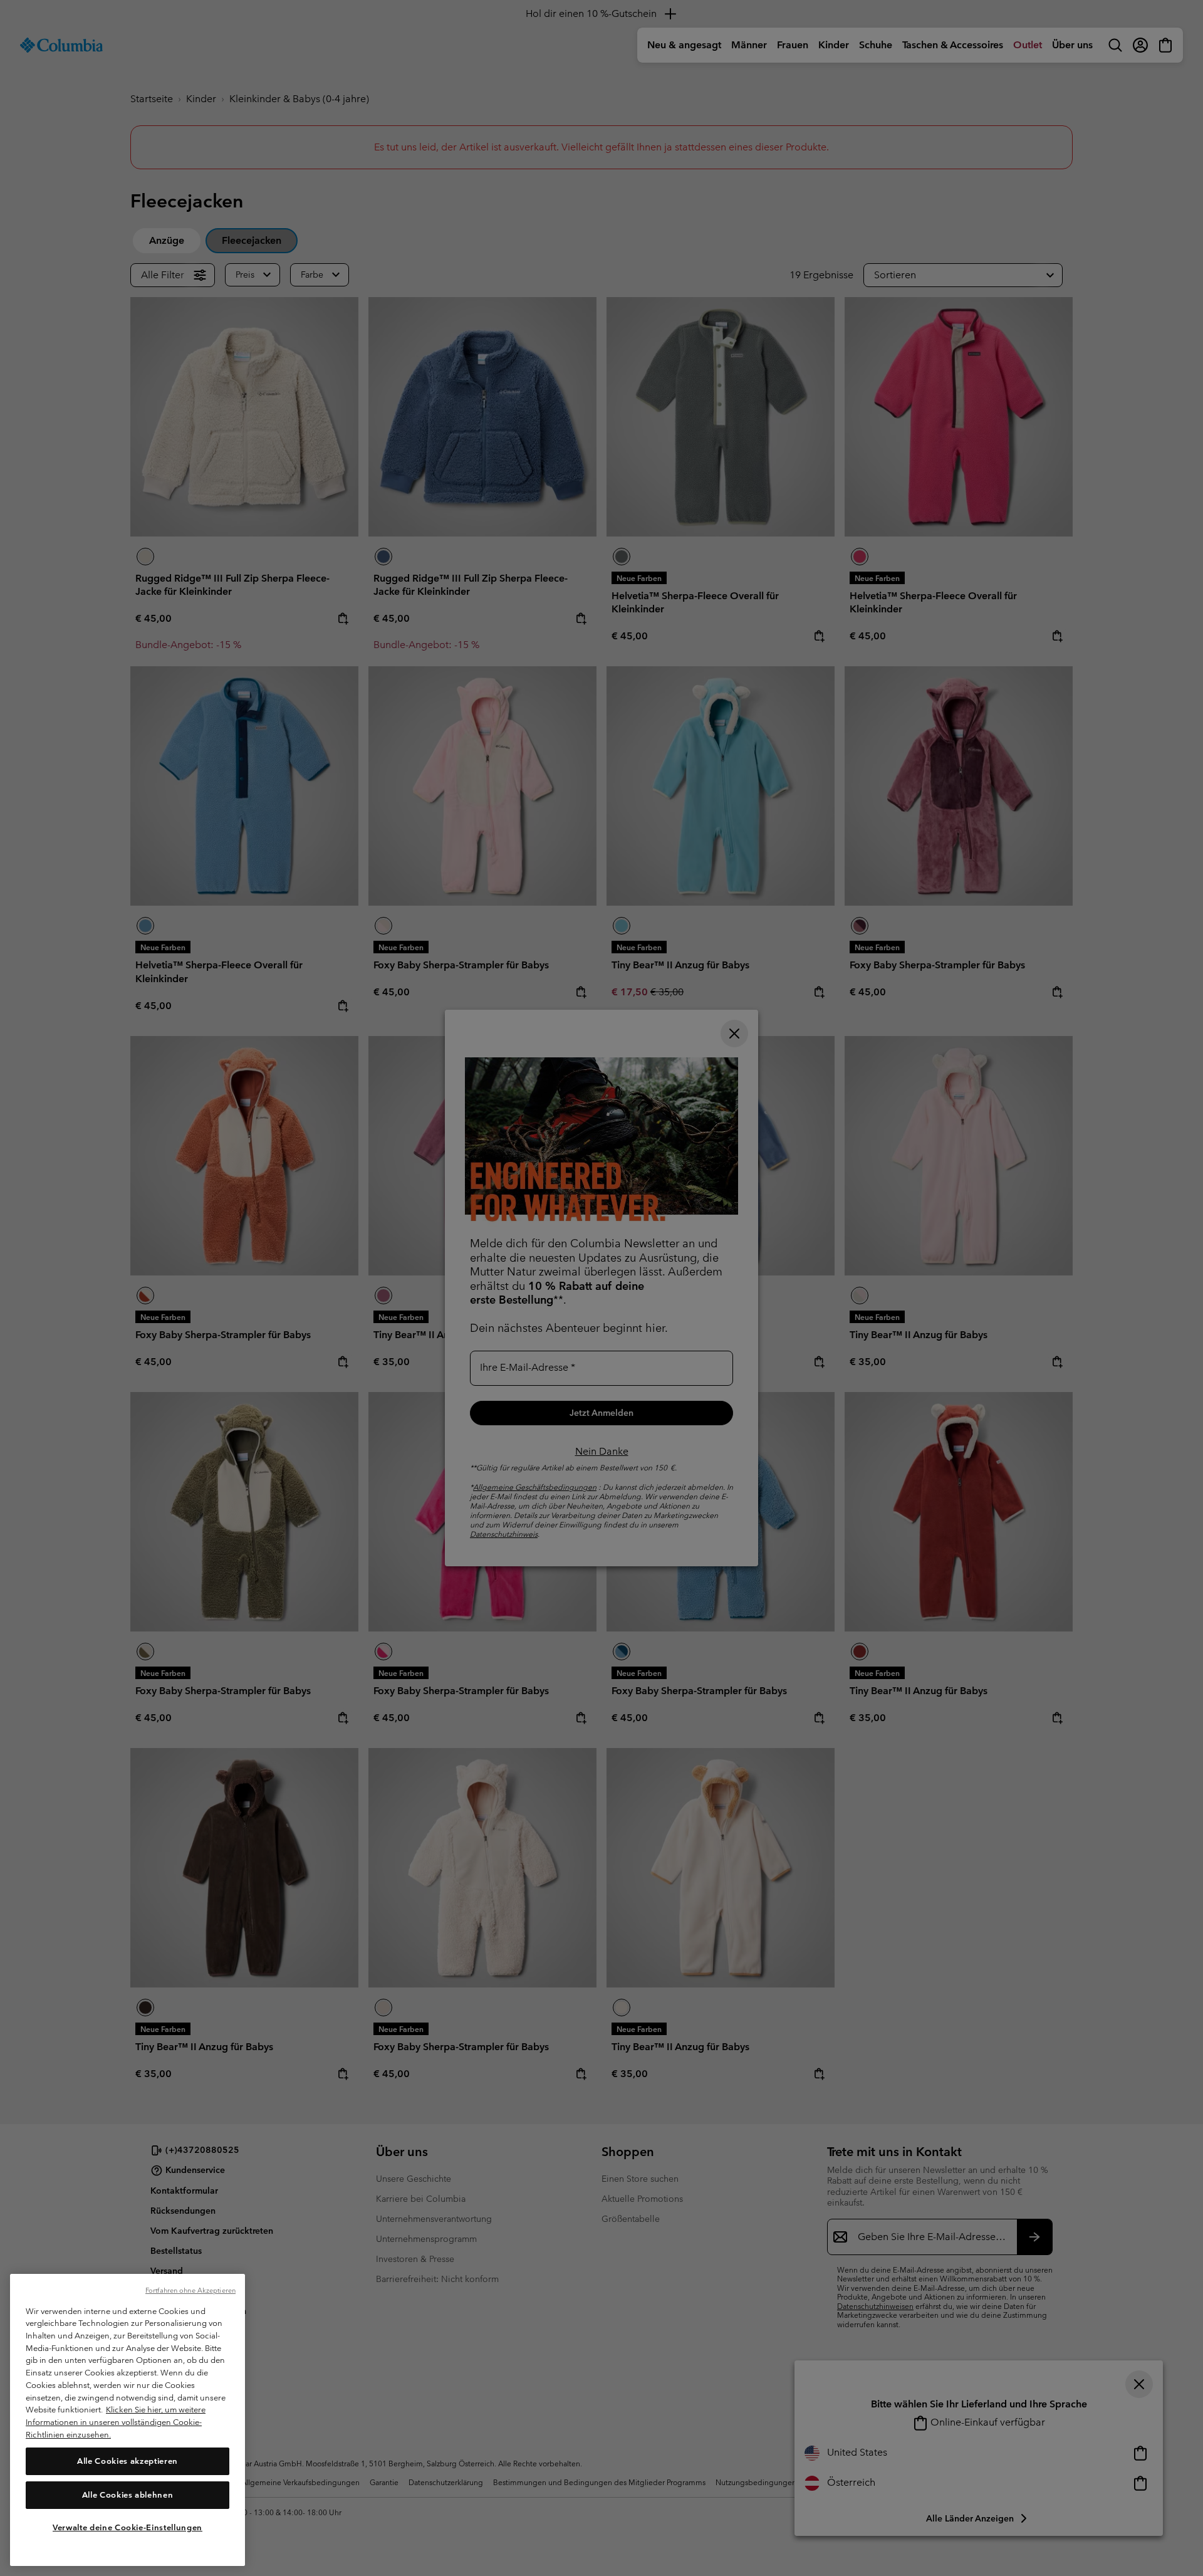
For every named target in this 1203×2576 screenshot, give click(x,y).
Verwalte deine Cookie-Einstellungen (128, 2527)
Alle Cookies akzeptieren (128, 2460)
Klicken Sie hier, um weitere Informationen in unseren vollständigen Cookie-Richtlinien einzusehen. (116, 2422)
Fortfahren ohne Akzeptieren (190, 2290)
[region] (128, 2420)
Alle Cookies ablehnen (128, 2494)
